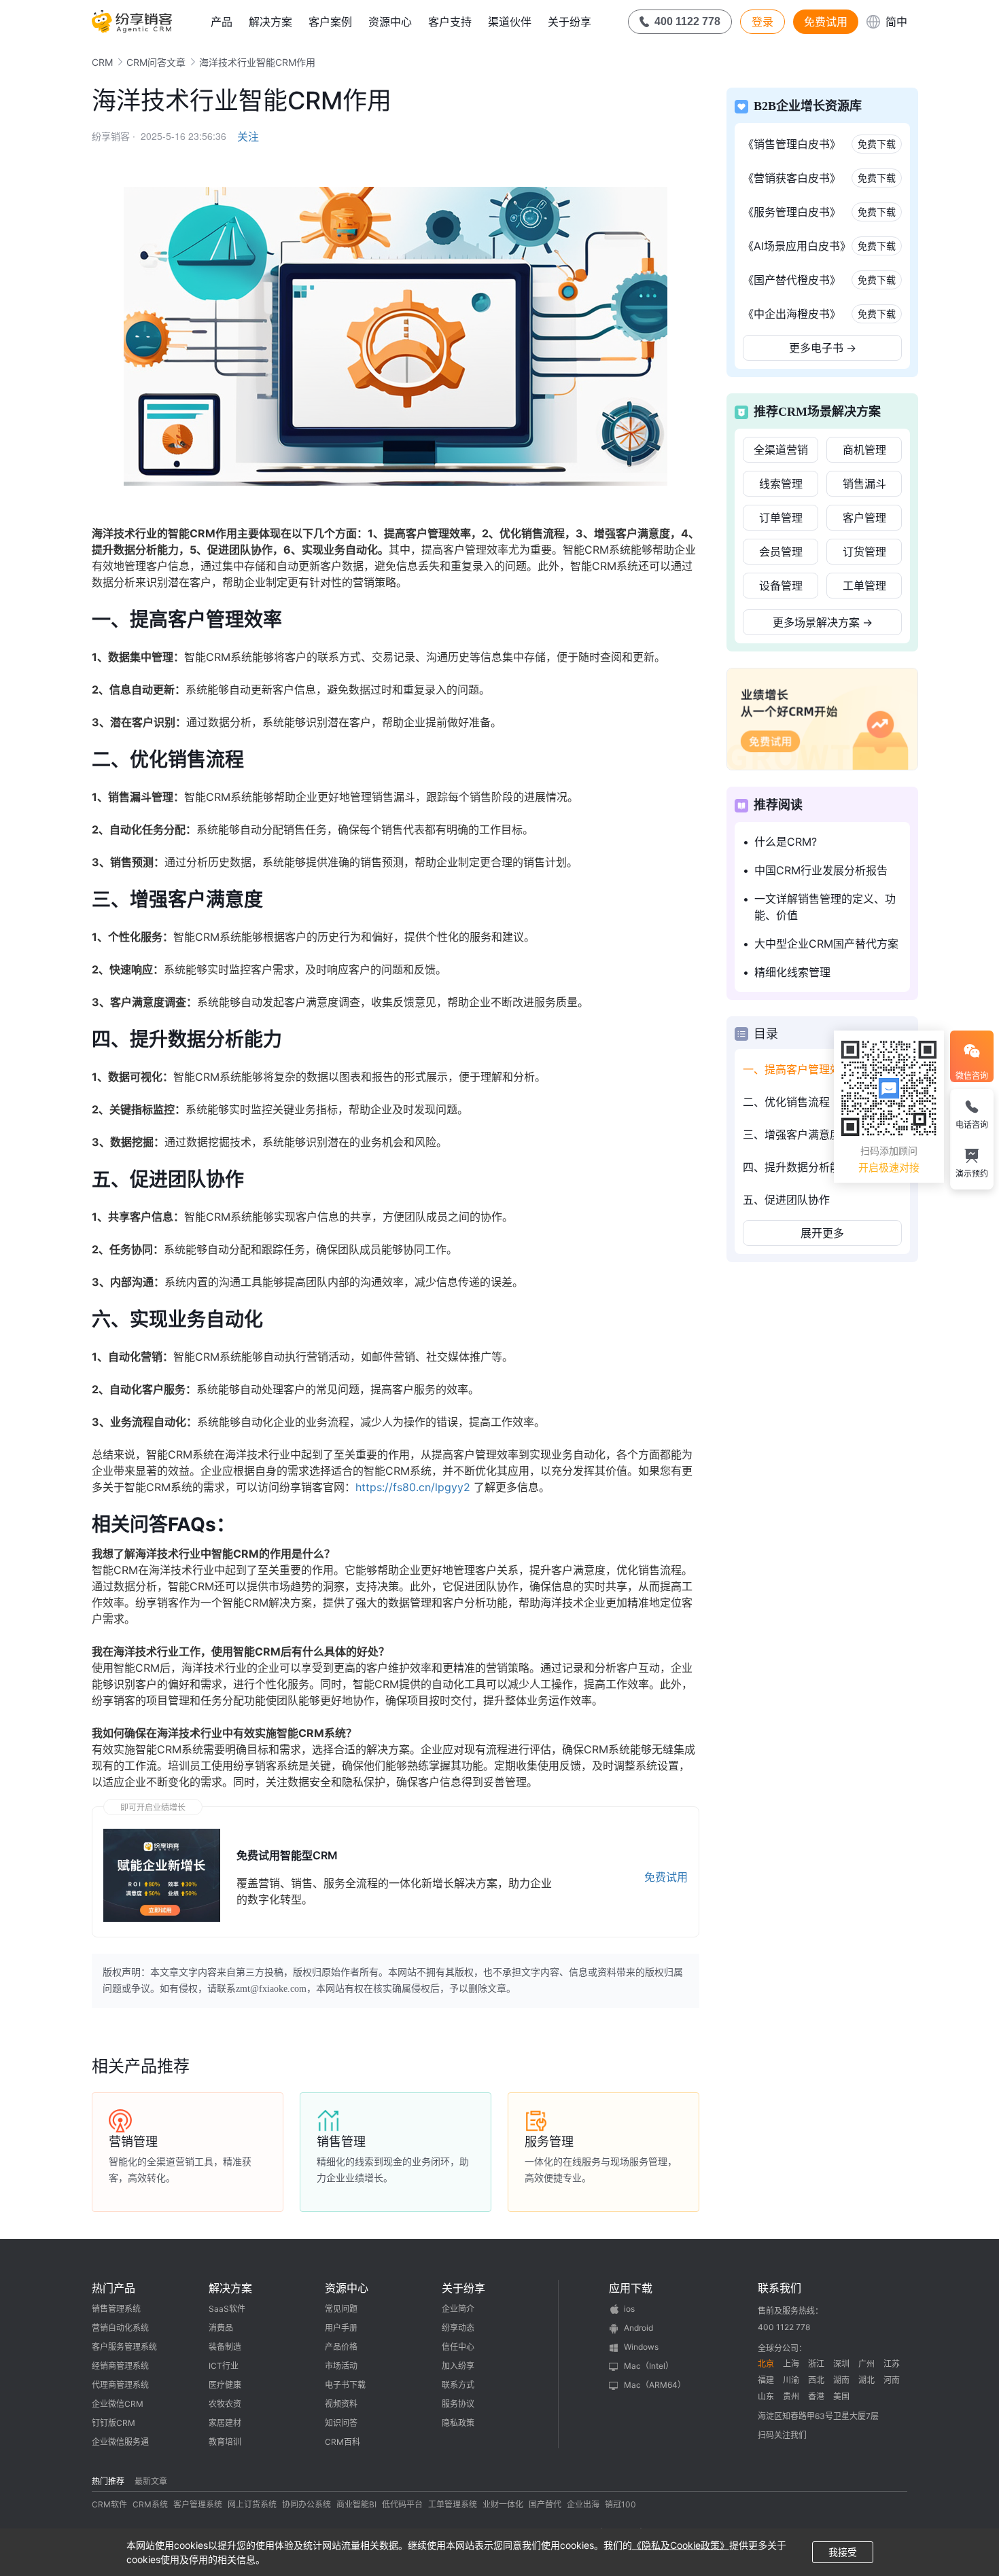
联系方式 (458, 2385)
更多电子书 (823, 348)
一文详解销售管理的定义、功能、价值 (825, 907)
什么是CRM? (786, 842)
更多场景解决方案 (823, 622)
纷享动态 (458, 2328)
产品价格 (341, 2347)
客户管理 (864, 518)
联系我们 (779, 2288)
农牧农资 (225, 2404)
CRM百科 (343, 2442)
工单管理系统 (453, 2504)
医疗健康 (225, 2385)
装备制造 (225, 2347)
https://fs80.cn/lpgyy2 (413, 1487)
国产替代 (545, 2504)
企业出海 (583, 2504)
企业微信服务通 (120, 2442)
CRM (102, 62)
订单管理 (781, 518)
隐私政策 (458, 2423)
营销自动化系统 (120, 2328)
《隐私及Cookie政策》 (681, 2545)
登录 (763, 22)
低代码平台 (402, 2504)
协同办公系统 (306, 2504)
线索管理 (781, 484)
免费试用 (826, 22)
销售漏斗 (864, 484)
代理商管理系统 (120, 2385)
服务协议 (458, 2404)
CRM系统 (150, 2504)
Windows (641, 2347)
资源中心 (390, 22)
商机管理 (864, 450)
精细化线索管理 (792, 972)
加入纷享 (458, 2366)
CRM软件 (109, 2504)
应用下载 (631, 2288)
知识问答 (341, 2423)
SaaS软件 (227, 2309)
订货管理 (864, 552)
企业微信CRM (118, 2404)
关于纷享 (569, 22)
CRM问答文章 (156, 62)
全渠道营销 (781, 450)
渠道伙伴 (510, 22)
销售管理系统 (116, 2309)
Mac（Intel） (649, 2366)
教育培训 (225, 2442)
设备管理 (781, 586)
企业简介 (458, 2309)
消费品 (221, 2328)
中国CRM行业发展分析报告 (821, 870)
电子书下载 (345, 2385)
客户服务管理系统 (124, 2347)
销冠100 (620, 2504)
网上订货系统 (252, 2504)
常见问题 (341, 2309)
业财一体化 (503, 2504)
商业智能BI (356, 2504)
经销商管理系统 (120, 2366)
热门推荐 (108, 2481)
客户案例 (330, 22)
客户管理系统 (198, 2504)
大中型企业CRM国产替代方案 (826, 944)
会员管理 (781, 552)
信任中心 (458, 2347)
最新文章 (151, 2481)
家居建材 (225, 2423)
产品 (222, 22)
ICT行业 (224, 2366)
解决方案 (270, 22)
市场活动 (341, 2366)
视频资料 (341, 2404)
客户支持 (450, 22)
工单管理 (864, 586)
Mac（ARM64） (655, 2385)
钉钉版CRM (113, 2423)
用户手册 (341, 2328)
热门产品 (113, 2288)
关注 (248, 137)
